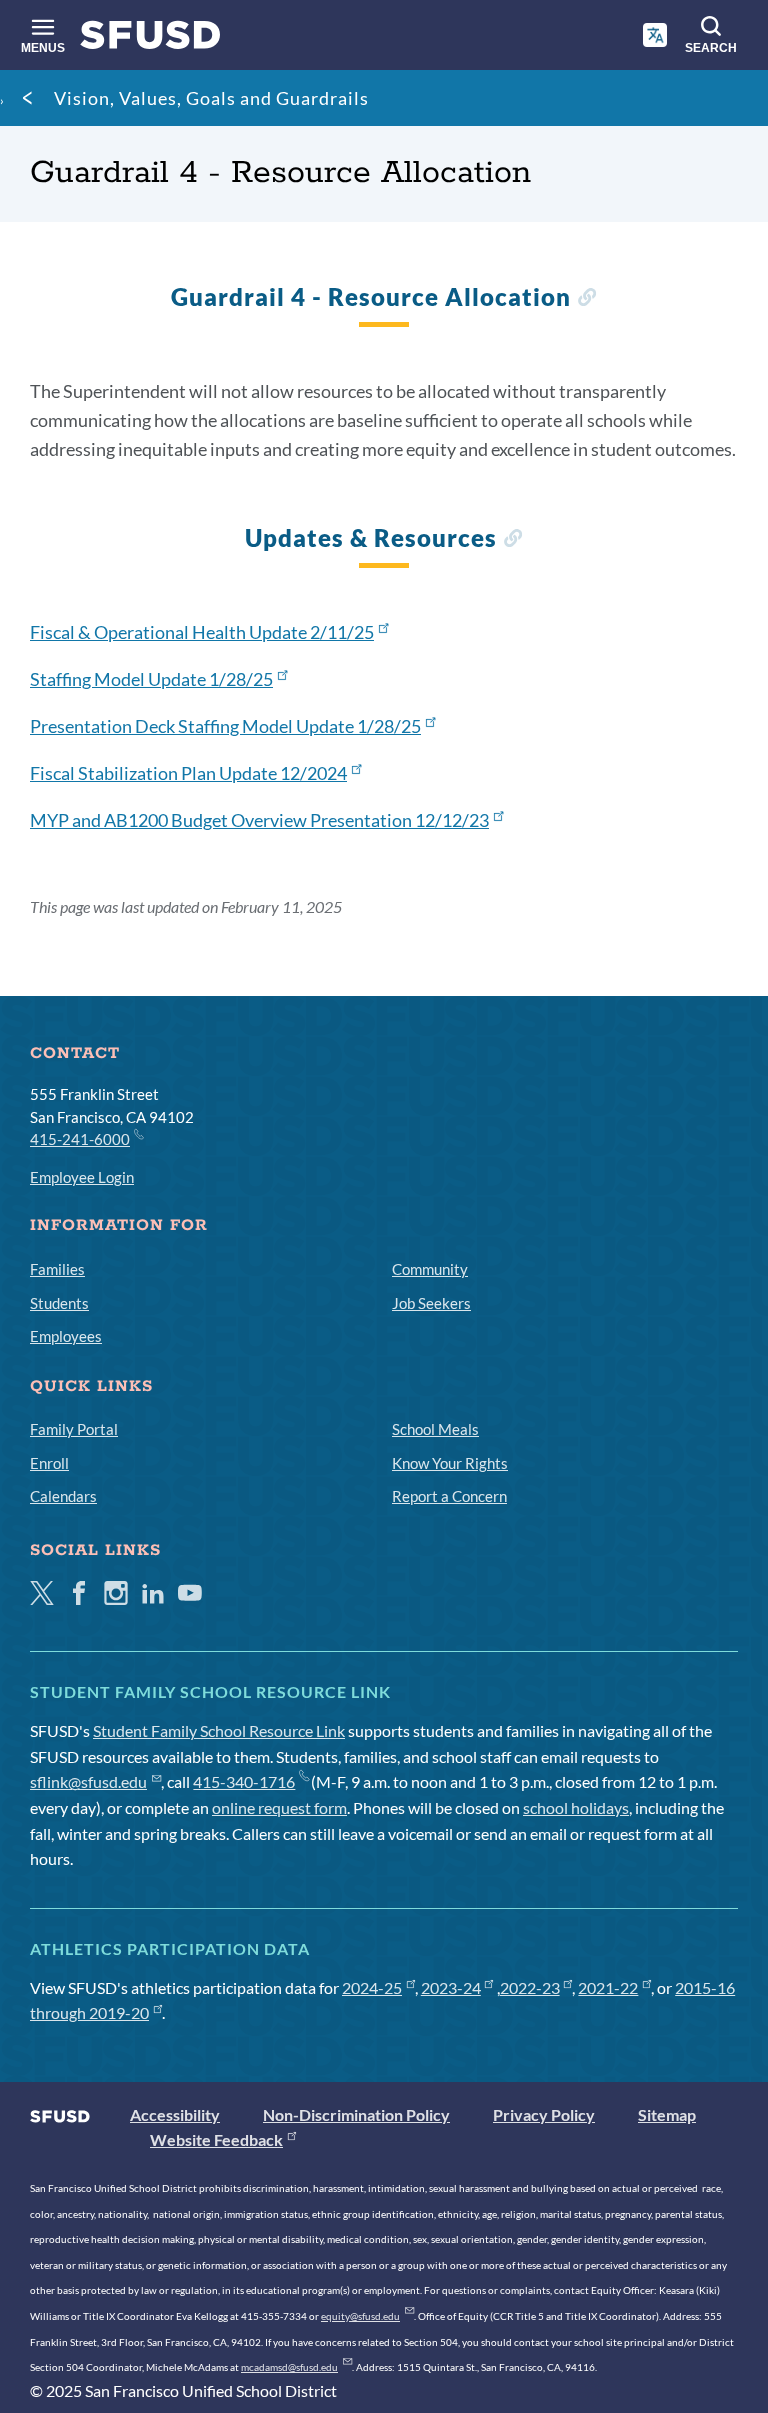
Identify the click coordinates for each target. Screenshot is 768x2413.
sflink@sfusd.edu (88, 1781)
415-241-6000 (80, 1139)
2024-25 (372, 1987)
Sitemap (667, 2114)
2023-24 (451, 1987)
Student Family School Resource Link (219, 1730)
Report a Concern (449, 1496)
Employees (66, 1336)
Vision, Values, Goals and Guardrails (211, 98)
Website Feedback (216, 2139)
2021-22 (608, 1987)
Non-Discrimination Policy (356, 2114)
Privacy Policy (544, 2114)
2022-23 (530, 1987)
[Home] (150, 39)
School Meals (435, 1429)
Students (59, 1303)
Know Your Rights (450, 1463)
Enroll (49, 1463)
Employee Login (82, 1177)
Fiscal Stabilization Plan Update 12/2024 (188, 773)
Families (57, 1269)
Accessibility (175, 2114)
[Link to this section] (586, 299)
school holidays (576, 1807)
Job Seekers (431, 1303)
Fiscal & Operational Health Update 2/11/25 (202, 632)
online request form (279, 1807)
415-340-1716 (244, 1781)
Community (430, 1269)
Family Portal (74, 1429)
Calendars (63, 1496)
